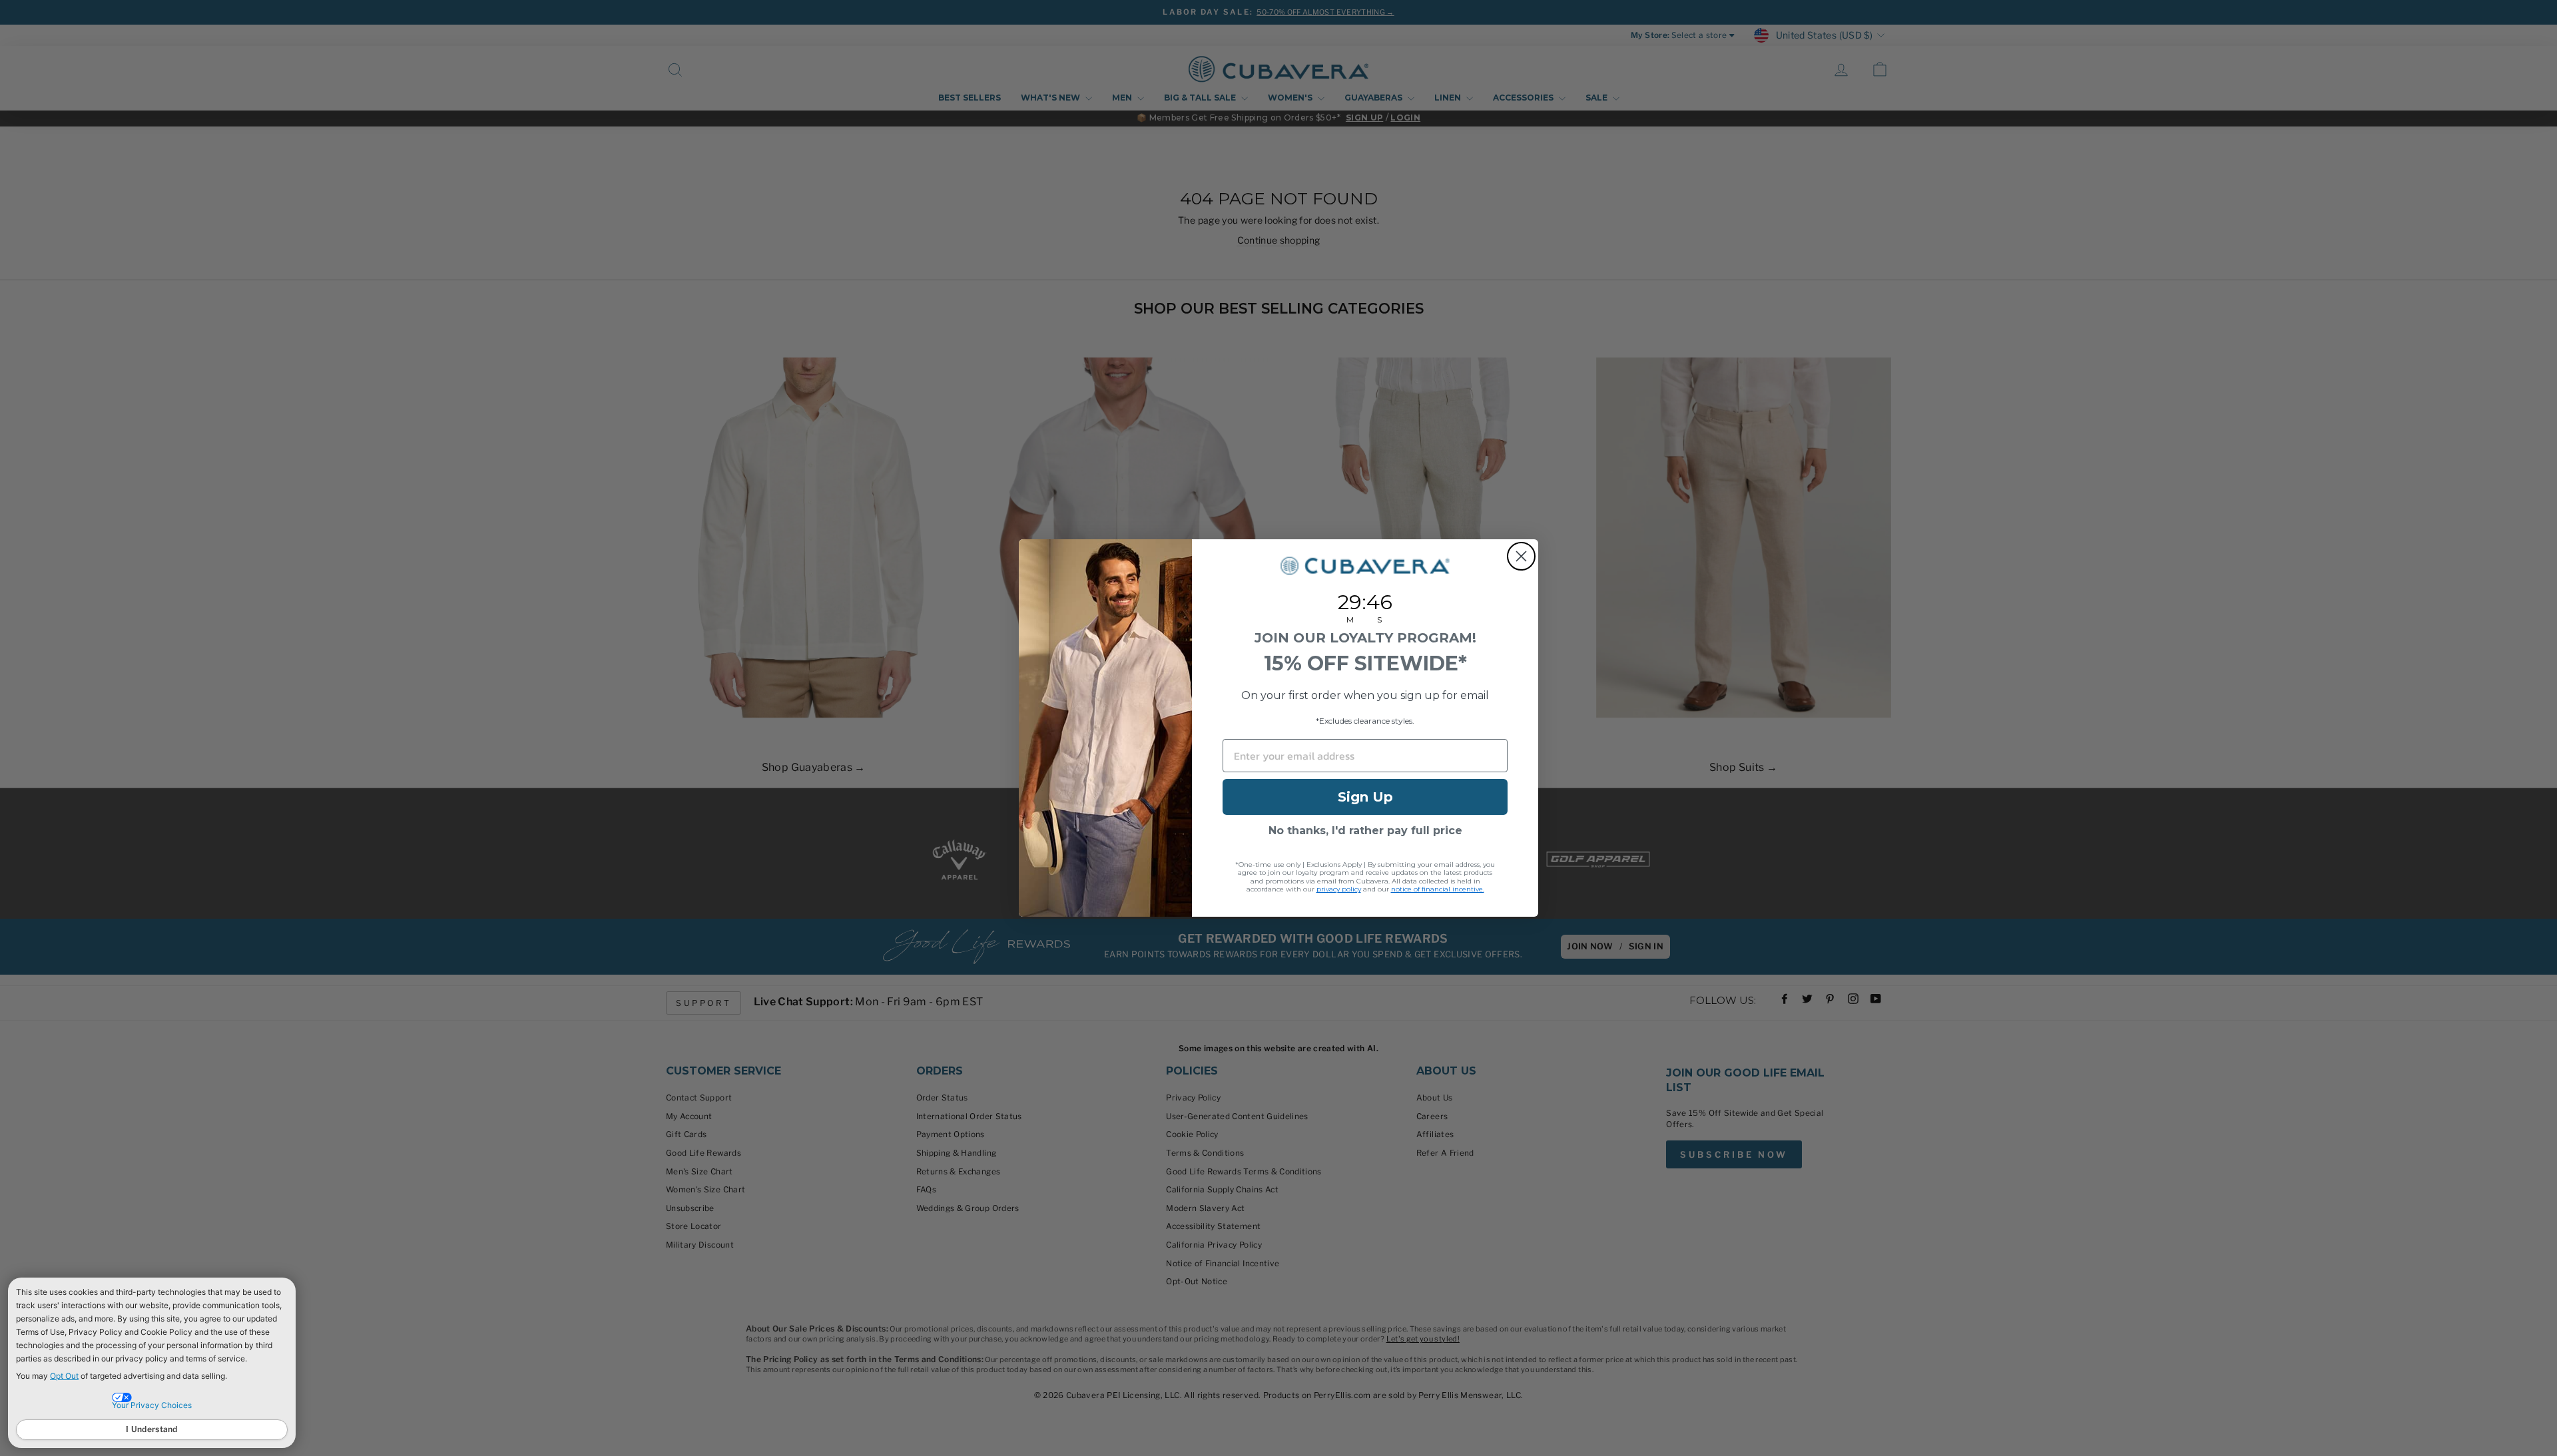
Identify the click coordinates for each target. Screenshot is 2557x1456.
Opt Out (64, 1376)
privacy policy (1339, 889)
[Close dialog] (1521, 556)
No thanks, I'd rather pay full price (1365, 831)
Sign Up (1365, 797)
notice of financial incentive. (1438, 889)
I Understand (152, 1429)
